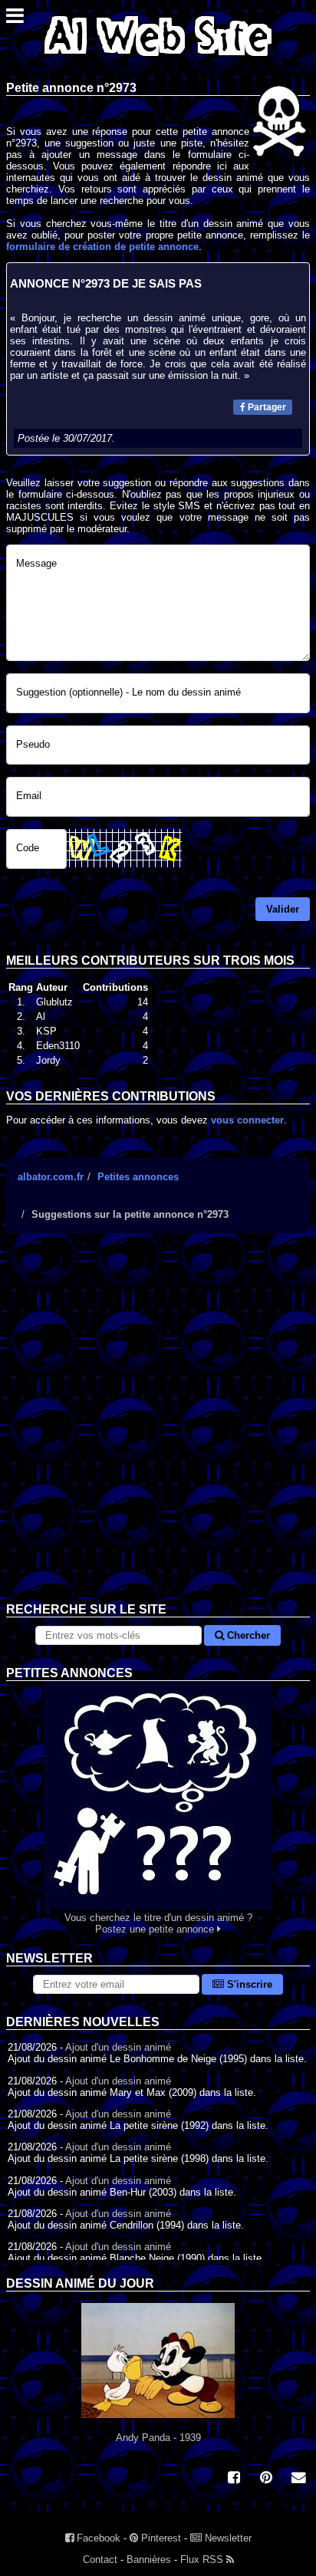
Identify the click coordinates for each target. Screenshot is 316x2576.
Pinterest (160, 2538)
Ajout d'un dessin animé (118, 2047)
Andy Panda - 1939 (158, 2438)
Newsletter (227, 2538)
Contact (100, 2560)
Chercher (247, 1635)
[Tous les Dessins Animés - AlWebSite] (158, 59)
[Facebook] (234, 2479)
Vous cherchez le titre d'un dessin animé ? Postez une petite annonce (158, 1923)
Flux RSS (203, 2560)
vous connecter (247, 1120)
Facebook (97, 2538)
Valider (283, 909)
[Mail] (298, 2479)
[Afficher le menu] (15, 20)
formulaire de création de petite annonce (102, 247)
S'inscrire (248, 1984)
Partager (266, 407)
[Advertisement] (158, 1429)
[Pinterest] (266, 2479)
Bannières (149, 2560)
